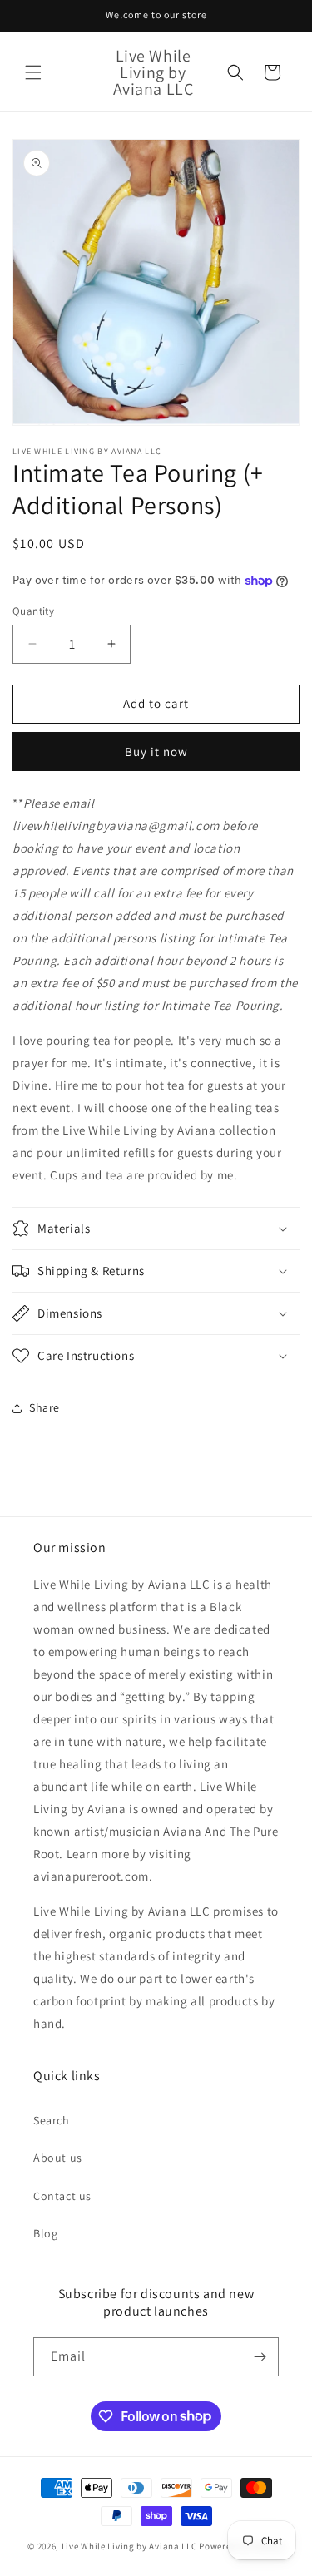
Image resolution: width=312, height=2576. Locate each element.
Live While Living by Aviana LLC (129, 2546)
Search (52, 2120)
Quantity (33, 611)
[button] (33, 72)
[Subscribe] (260, 2357)
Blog (45, 2233)
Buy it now (156, 752)
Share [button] (45, 1407)
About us (58, 2158)
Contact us (62, 2196)
